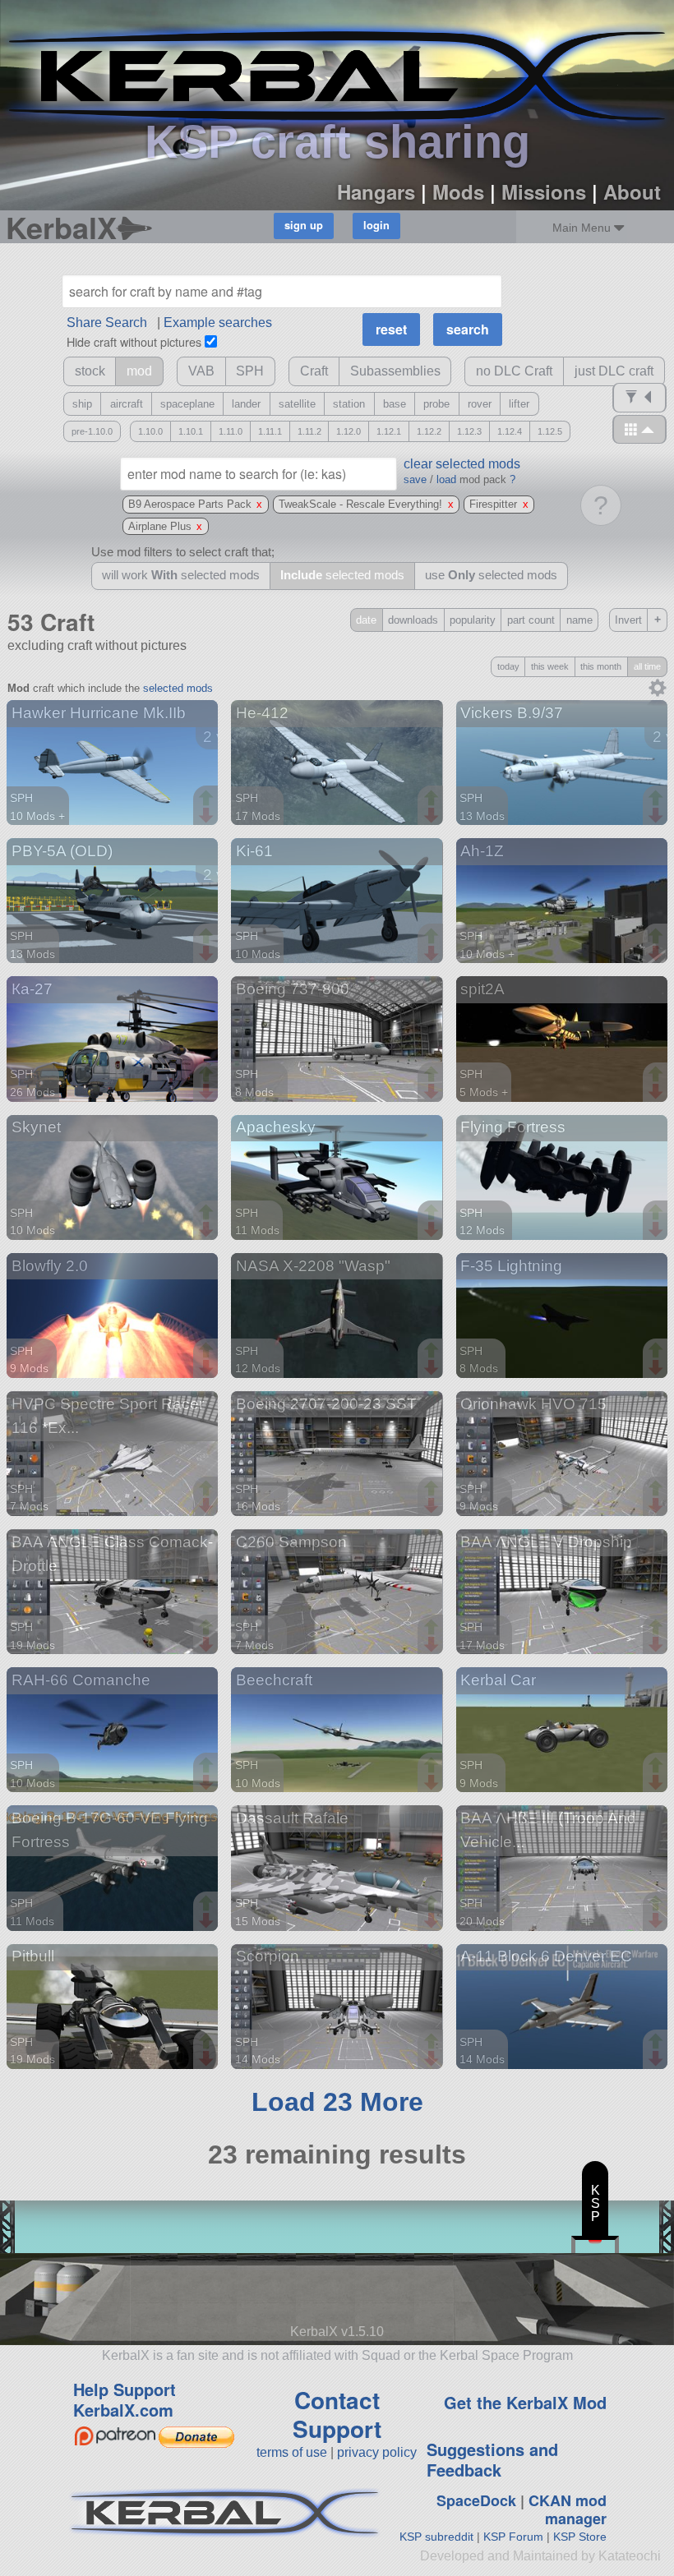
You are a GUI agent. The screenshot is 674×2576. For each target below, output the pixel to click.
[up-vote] (208, 800)
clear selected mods (462, 464)
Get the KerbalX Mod (525, 2402)
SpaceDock (476, 2500)
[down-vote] (208, 816)
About (632, 191)
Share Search (107, 323)
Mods (458, 191)
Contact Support (337, 2414)
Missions (544, 191)
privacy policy (377, 2452)
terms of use (292, 2452)
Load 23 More (337, 2102)
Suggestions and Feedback (492, 2459)
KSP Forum (513, 2537)
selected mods (178, 688)
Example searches (218, 323)
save (415, 479)
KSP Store (580, 2537)
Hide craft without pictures (134, 341)
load (446, 479)
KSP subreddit (436, 2537)
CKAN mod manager (568, 2510)
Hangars (376, 191)
